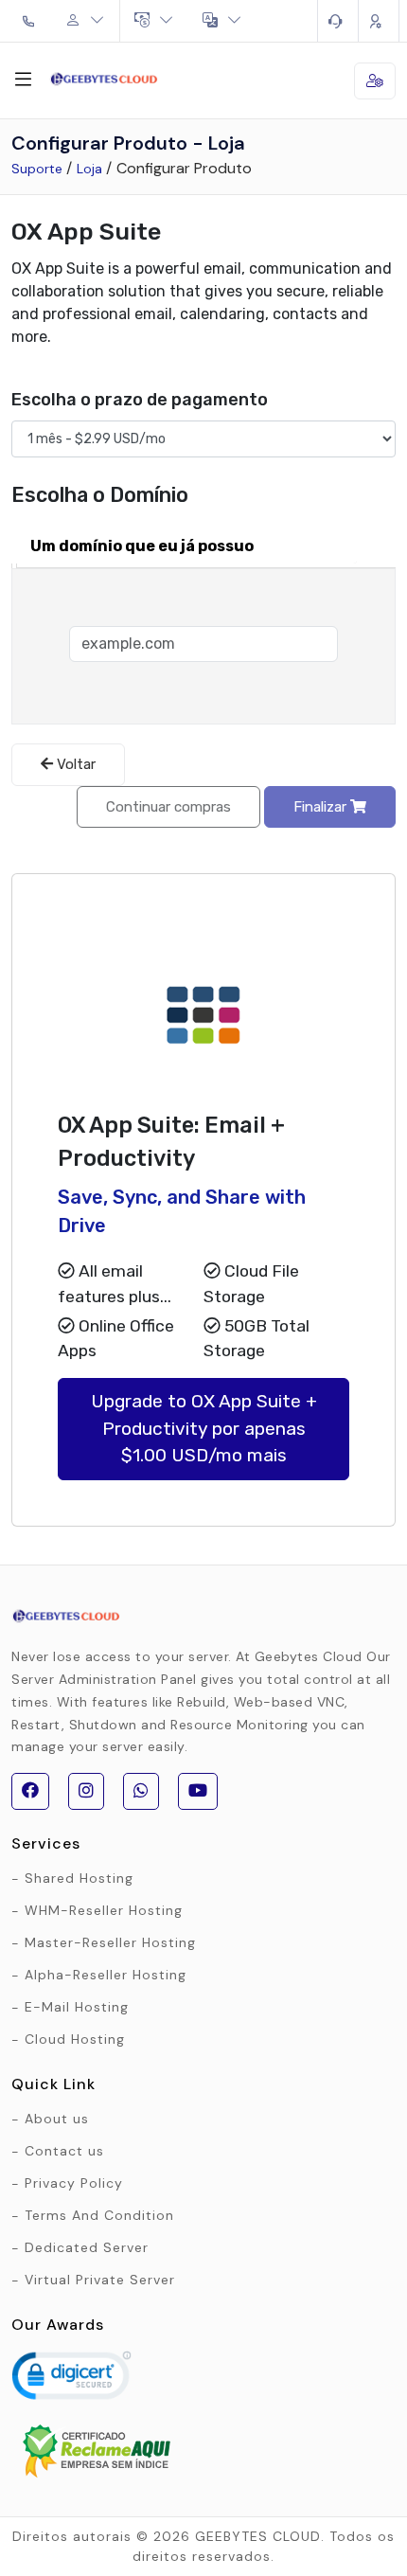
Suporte (37, 169)
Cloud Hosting (75, 2039)
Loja (89, 169)
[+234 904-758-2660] (31, 21)
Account (85, 21)
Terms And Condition (99, 2215)
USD (154, 21)
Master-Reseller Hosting (110, 1942)
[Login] (379, 21)
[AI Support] (338, 21)
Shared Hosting (79, 1878)
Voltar (74, 764)
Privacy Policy (74, 2183)
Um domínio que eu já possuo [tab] (142, 546)
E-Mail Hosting (77, 2007)
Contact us (64, 2151)
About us (57, 2119)
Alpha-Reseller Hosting (106, 1975)
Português (222, 21)
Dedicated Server (87, 2247)
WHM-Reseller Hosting (104, 1910)
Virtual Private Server (100, 2280)
